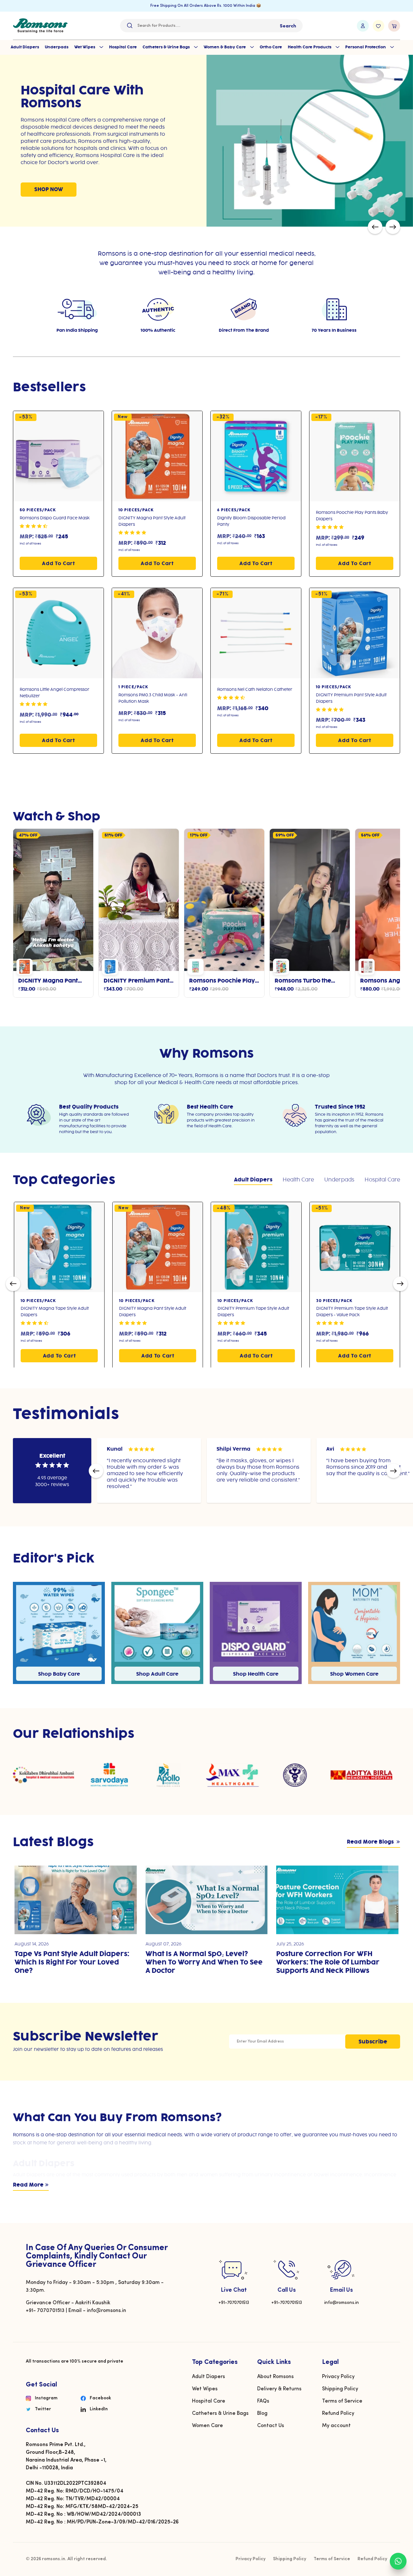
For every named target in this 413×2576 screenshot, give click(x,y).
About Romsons (275, 2377)
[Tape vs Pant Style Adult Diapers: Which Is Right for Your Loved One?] (76, 1900)
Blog (262, 2414)
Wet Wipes (85, 47)
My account (336, 2426)
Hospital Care (123, 47)
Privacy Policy (338, 2377)
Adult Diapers (25, 47)
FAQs (263, 2401)
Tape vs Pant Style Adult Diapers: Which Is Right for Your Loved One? (72, 1963)
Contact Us (271, 2426)
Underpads (57, 47)
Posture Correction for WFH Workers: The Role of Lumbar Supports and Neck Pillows (328, 1963)
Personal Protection (366, 47)
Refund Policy (338, 2414)
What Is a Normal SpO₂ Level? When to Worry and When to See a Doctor (204, 1963)
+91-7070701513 (234, 2303)
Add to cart (58, 564)
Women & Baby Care (225, 47)
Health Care (298, 1180)
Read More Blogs (371, 1842)
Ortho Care (271, 47)
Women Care (207, 2426)
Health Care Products (310, 47)
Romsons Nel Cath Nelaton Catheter (255, 690)
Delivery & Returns (279, 2389)
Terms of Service (342, 2401)
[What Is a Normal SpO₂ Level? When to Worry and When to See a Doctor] (207, 1900)
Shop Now (255, 179)
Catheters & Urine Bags (167, 47)
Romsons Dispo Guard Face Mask (55, 518)
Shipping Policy (340, 2389)
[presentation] (375, 227)
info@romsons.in (342, 2303)
